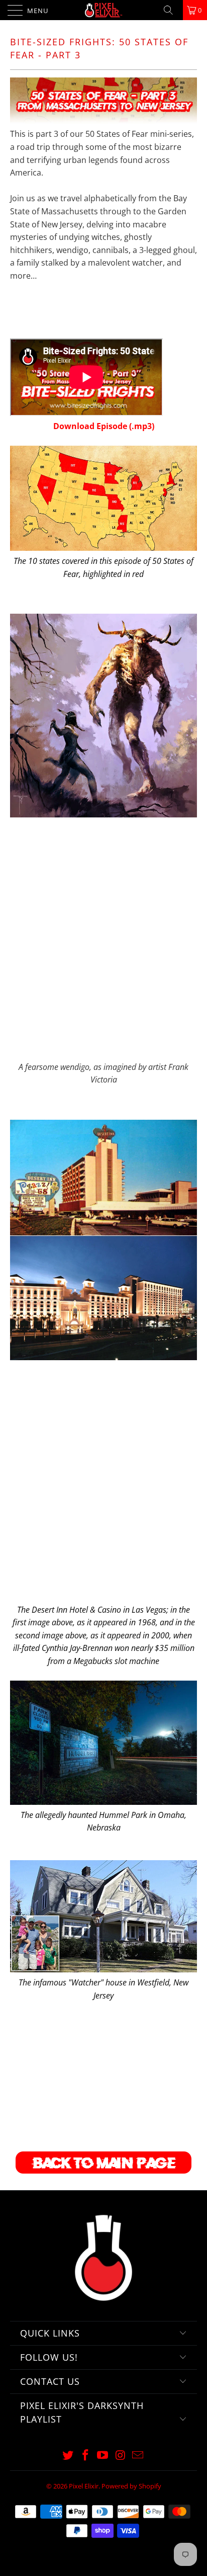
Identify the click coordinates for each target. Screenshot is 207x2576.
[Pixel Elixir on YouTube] (103, 2456)
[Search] (172, 10)
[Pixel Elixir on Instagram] (121, 2456)
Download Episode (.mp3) (104, 426)
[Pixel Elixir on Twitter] (68, 2456)
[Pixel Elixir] (103, 10)
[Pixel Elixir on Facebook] (85, 2456)
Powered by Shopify (131, 2486)
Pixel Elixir (84, 2486)
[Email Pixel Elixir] (138, 2456)
